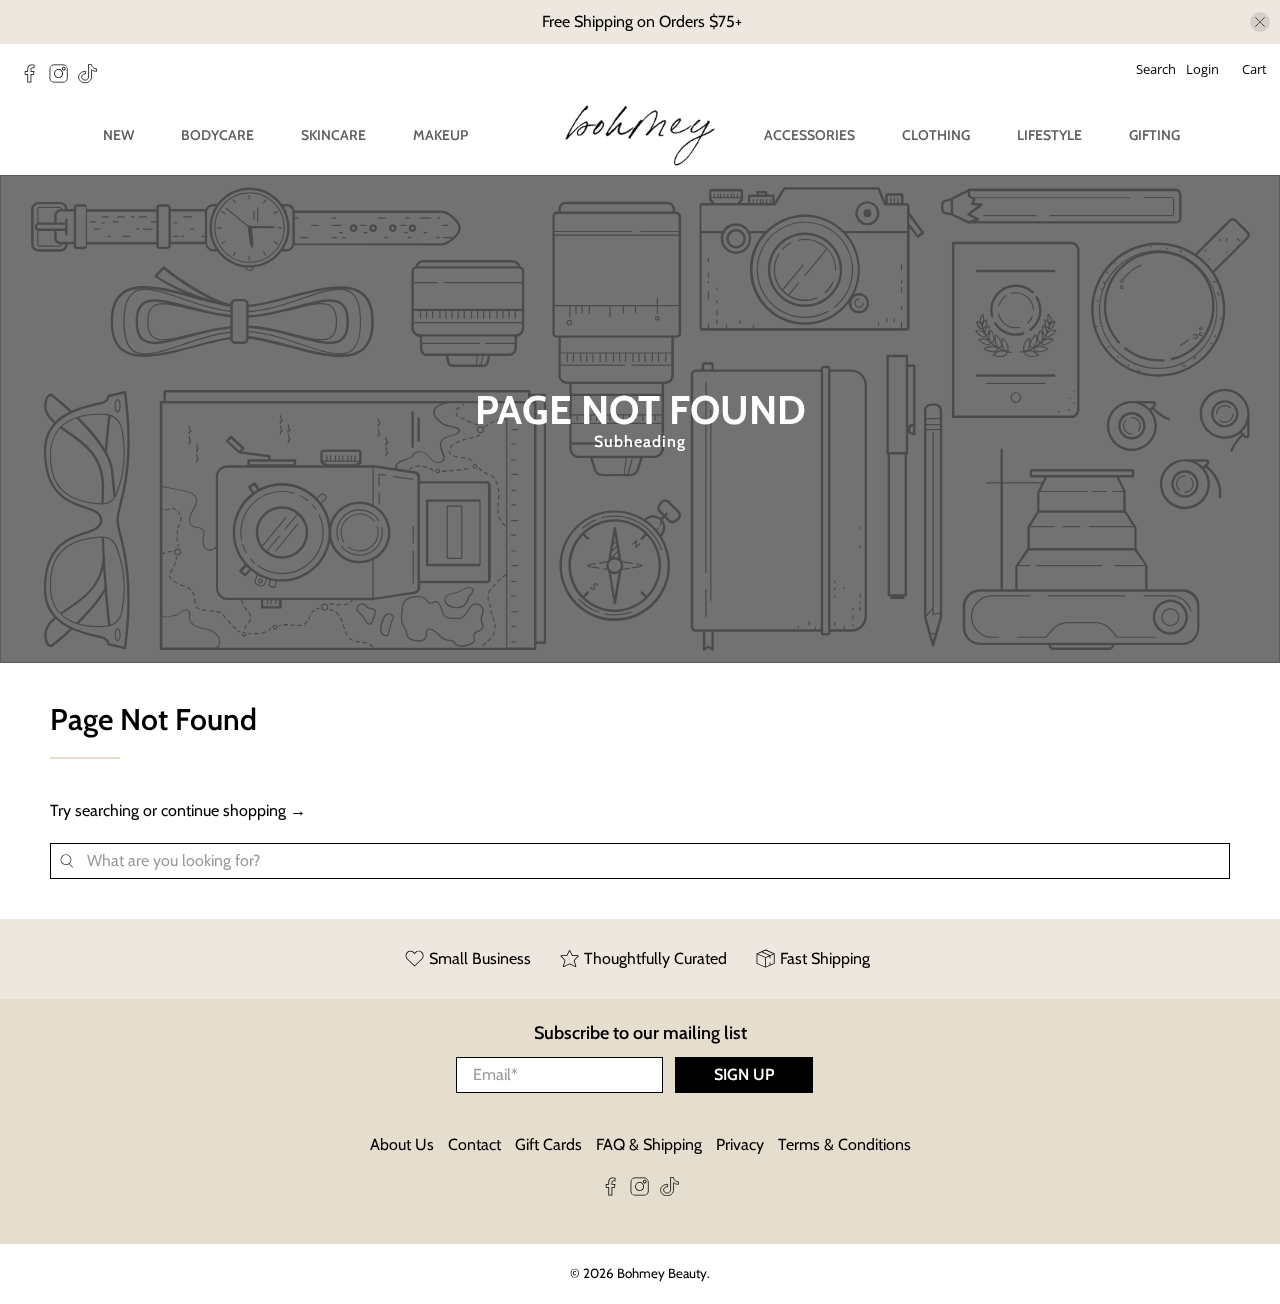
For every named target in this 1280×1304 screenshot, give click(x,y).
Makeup (440, 135)
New (118, 135)
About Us (402, 1144)
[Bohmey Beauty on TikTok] (92, 79)
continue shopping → (233, 810)
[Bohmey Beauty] (640, 135)
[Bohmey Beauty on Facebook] (34, 79)
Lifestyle (1049, 135)
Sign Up (744, 1074)
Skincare (333, 135)
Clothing (936, 135)
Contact (474, 1144)
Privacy (740, 1144)
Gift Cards (548, 1144)
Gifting (1154, 135)
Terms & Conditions (844, 1144)
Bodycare (217, 135)
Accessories (809, 135)
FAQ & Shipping (649, 1144)
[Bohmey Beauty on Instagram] (63, 79)
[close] (1260, 22)
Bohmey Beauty (662, 1273)
